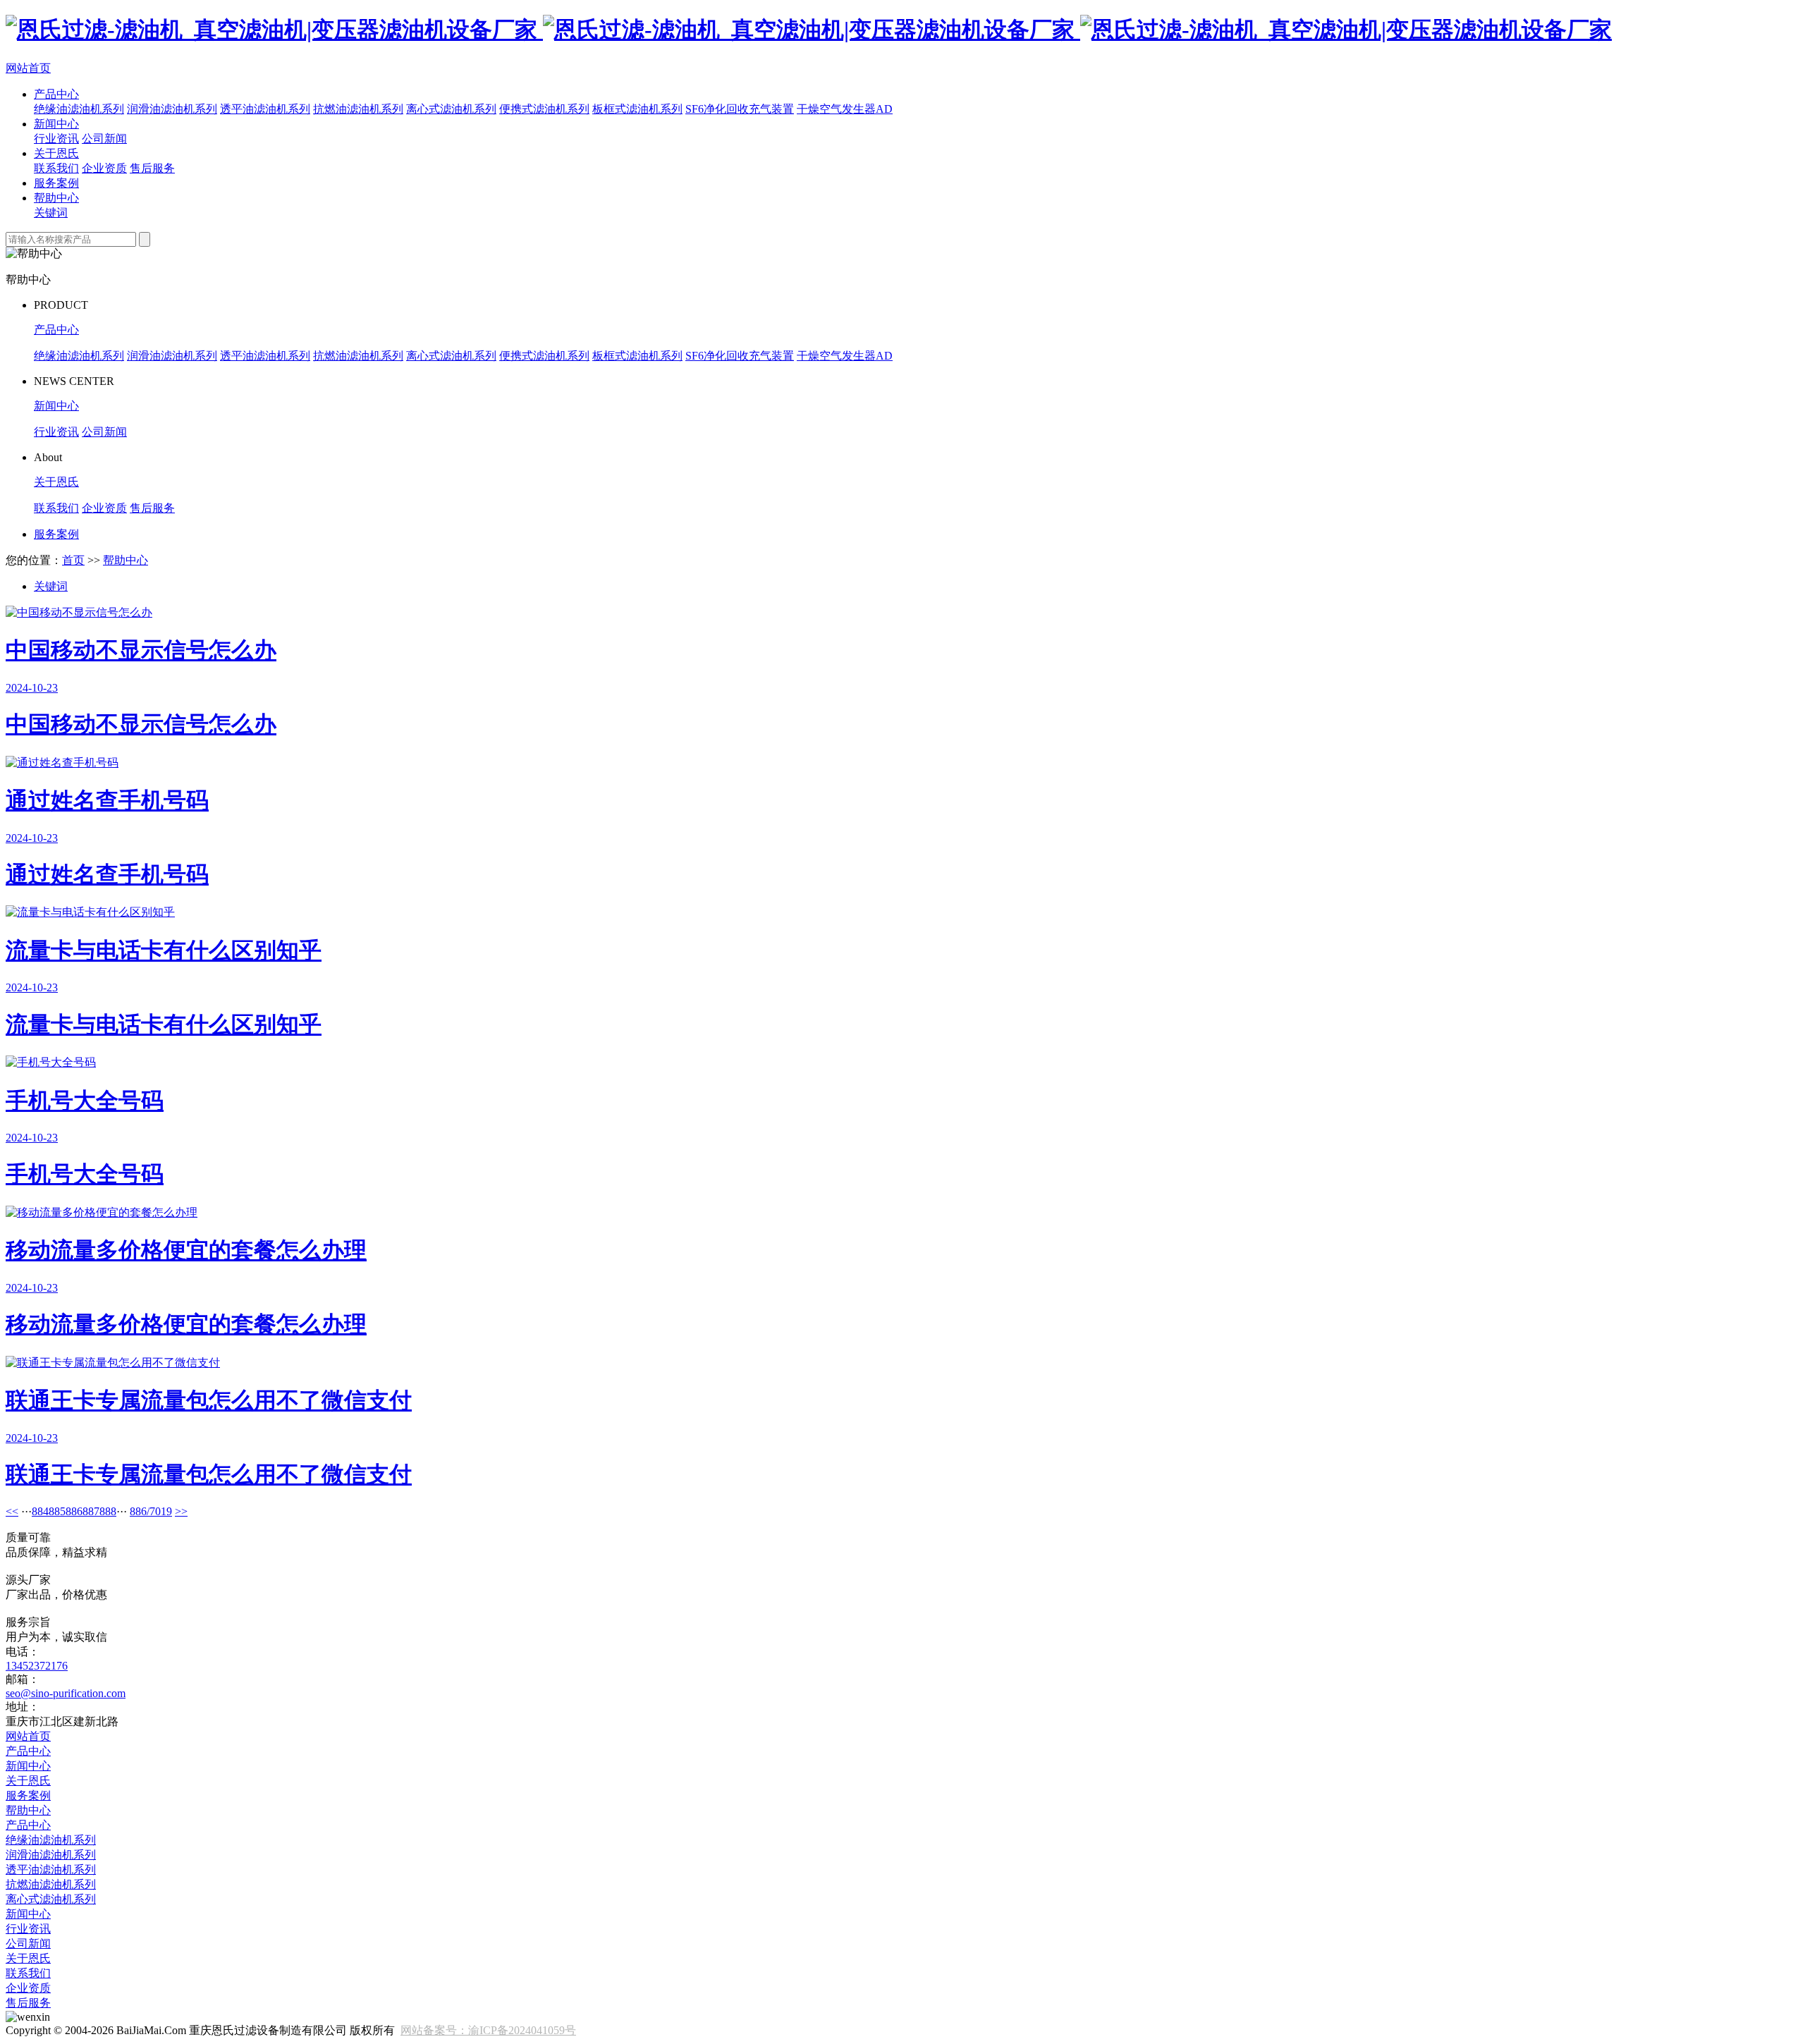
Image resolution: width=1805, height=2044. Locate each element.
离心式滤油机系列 (451, 109)
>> (181, 1511)
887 (91, 1511)
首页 (73, 560)
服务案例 (56, 183)
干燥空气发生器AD (845, 109)
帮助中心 (56, 198)
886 (74, 1511)
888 (108, 1511)
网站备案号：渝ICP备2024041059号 (488, 2030)
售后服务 (152, 168)
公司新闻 (104, 139)
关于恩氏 (56, 153)
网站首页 (28, 68)
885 (57, 1511)
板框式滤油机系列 (637, 109)
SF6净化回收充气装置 (740, 109)
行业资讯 (56, 139)
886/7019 (151, 1511)
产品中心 (56, 94)
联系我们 (56, 168)
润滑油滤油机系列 (172, 109)
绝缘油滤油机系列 (79, 109)
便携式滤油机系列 (544, 109)
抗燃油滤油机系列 (358, 109)
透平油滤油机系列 (265, 109)
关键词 (51, 213)
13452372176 (37, 1666)
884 (40, 1511)
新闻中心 (56, 124)
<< (12, 1511)
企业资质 (104, 168)
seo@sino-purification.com (66, 1693)
